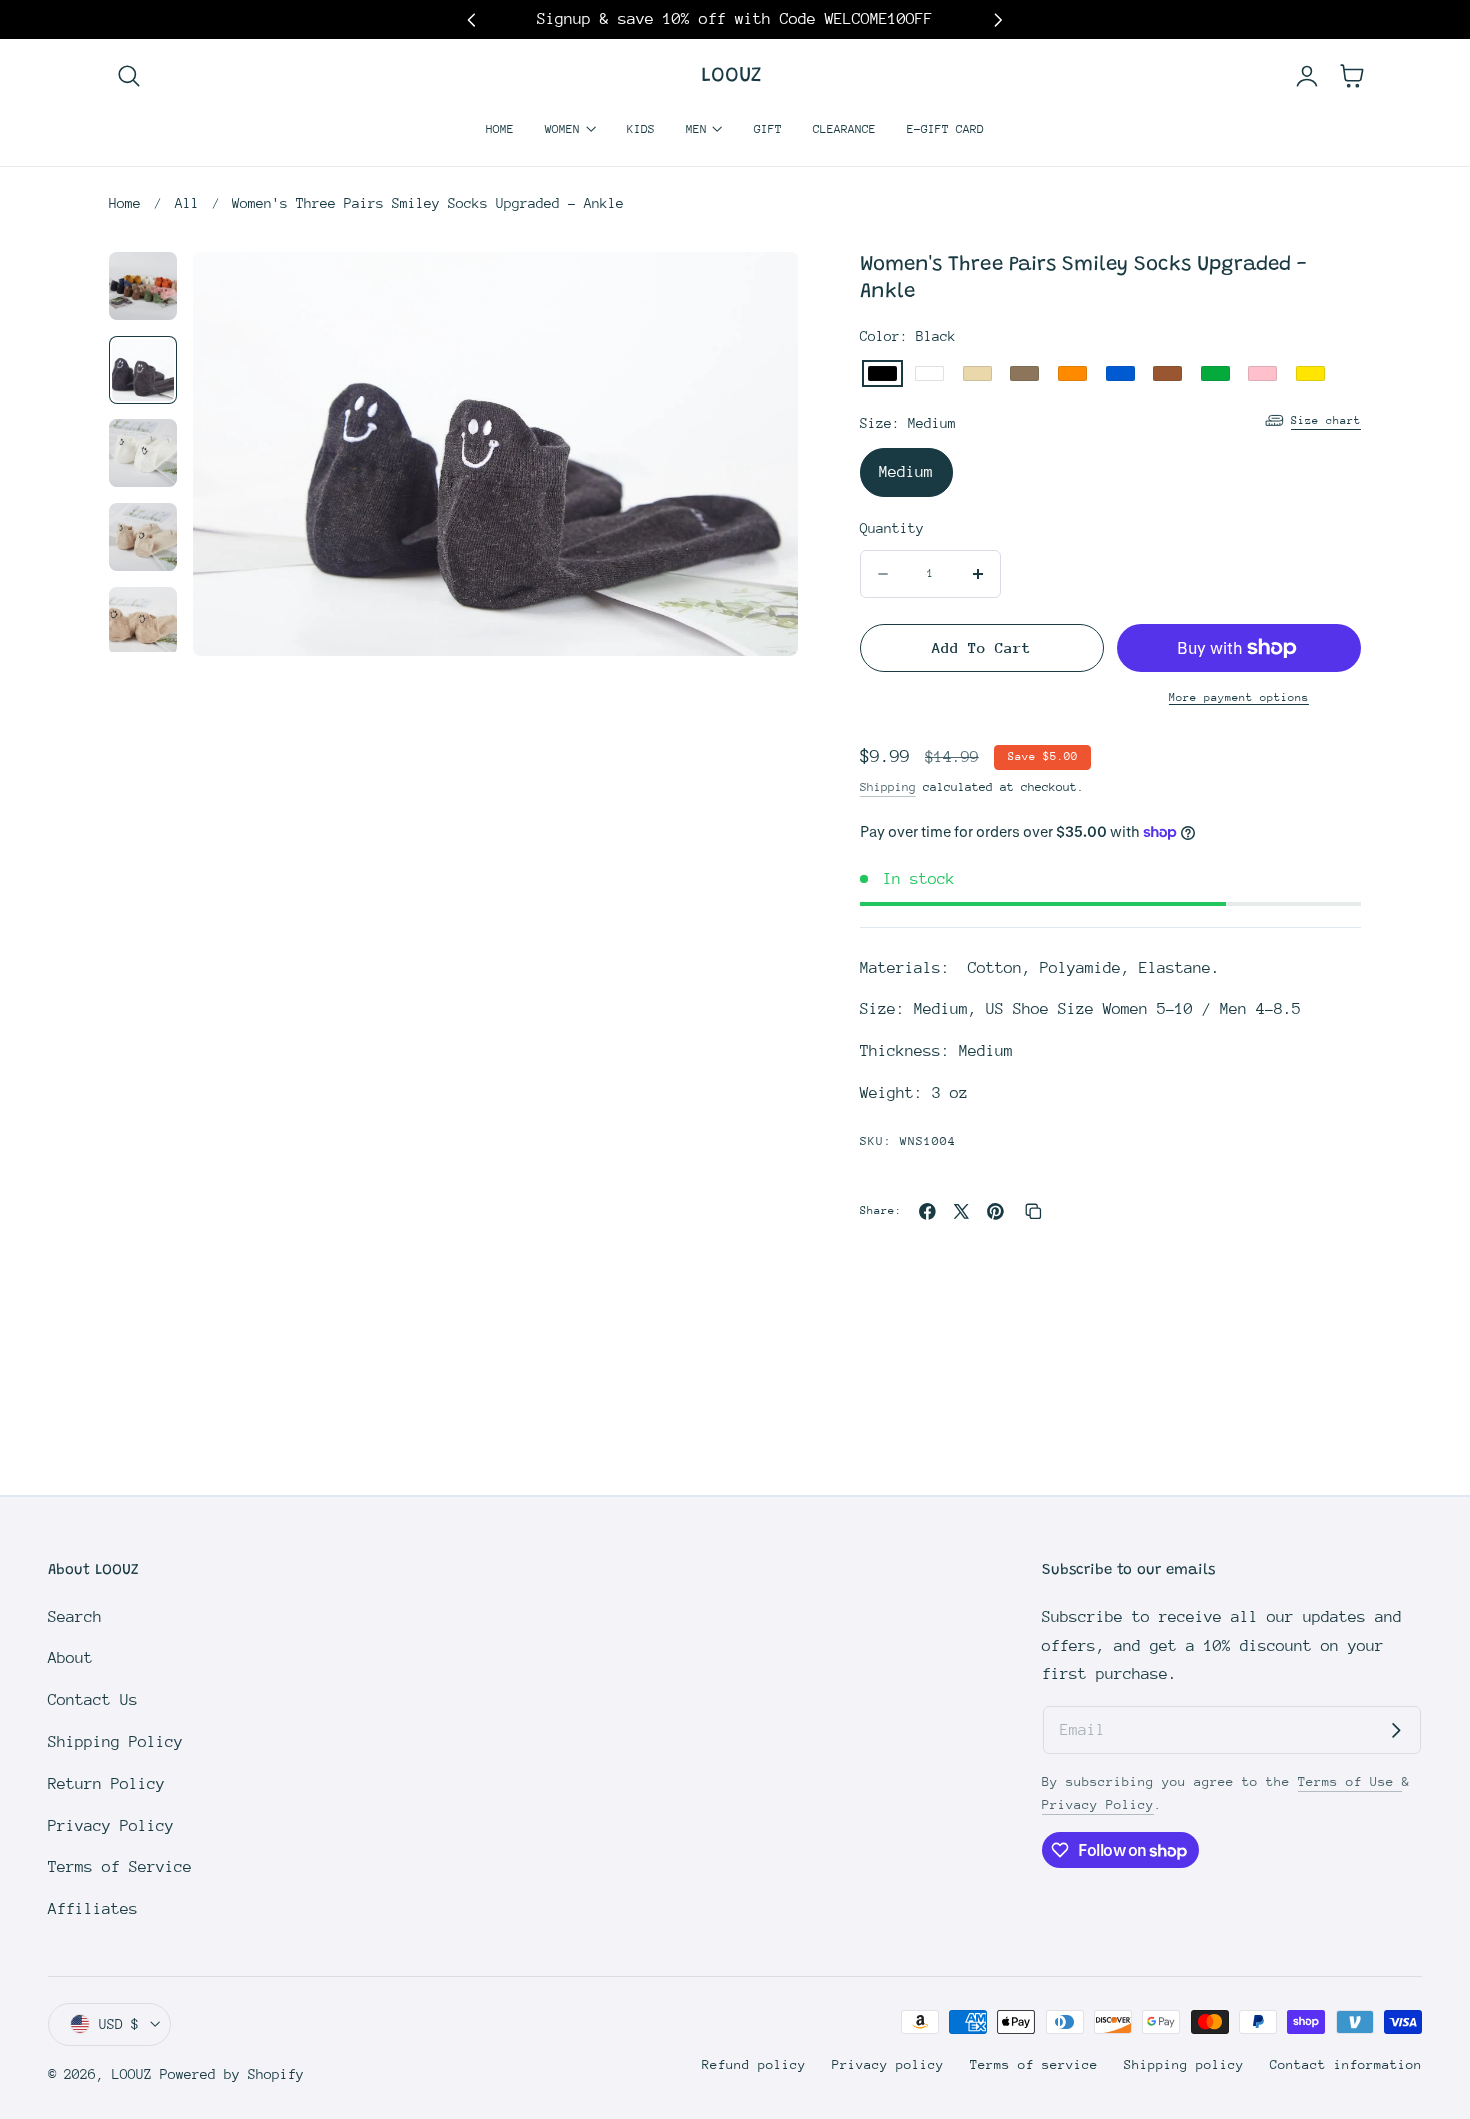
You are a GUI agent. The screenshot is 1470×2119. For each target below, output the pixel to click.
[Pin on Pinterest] (995, 1211)
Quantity (892, 528)
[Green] (1215, 373)
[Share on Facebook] (927, 1211)
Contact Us (93, 1700)
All (187, 203)
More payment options (1239, 697)
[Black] (882, 373)
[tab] (143, 286)
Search (75, 1617)
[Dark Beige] (1024, 373)
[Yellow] (1310, 373)
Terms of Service (120, 1867)
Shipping (888, 787)
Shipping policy (1184, 2064)
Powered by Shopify (232, 2074)
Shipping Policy (115, 1742)
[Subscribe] (1396, 1731)
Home (125, 203)
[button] (128, 76)
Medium (906, 472)
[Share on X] (961, 1211)
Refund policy (754, 2064)
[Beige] (977, 373)
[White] (929, 373)
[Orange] (1072, 373)
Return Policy (106, 1784)
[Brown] (1167, 373)
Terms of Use (1350, 1781)
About (70, 1658)
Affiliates (93, 1909)
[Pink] (1262, 373)
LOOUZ (132, 2074)
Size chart (1326, 420)
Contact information (1346, 2064)
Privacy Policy (111, 1826)
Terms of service (1034, 2064)
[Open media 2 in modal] (758, 291)
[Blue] (1120, 373)
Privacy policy (888, 2064)
